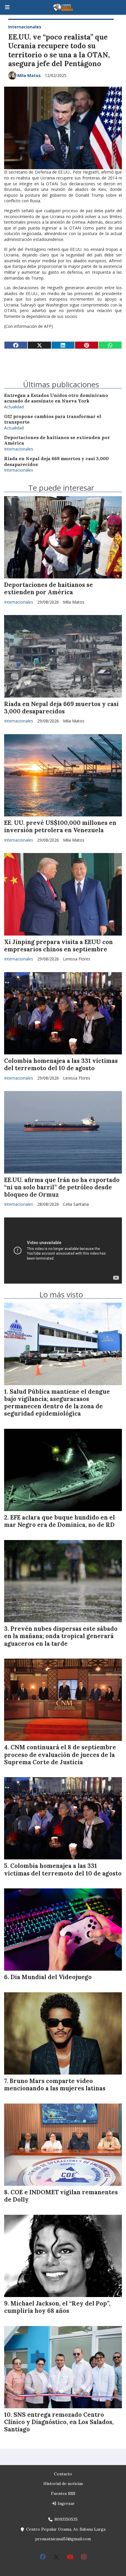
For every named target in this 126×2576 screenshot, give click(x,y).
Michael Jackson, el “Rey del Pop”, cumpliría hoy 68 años (57, 2307)
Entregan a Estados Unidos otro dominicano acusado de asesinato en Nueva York (56, 398)
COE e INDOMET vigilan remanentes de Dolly (61, 2196)
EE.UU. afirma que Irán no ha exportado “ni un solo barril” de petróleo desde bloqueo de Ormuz (62, 1187)
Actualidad (14, 407)
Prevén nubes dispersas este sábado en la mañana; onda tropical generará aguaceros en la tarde (61, 1636)
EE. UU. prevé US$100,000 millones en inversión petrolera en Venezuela (60, 827)
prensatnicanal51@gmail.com (63, 2539)
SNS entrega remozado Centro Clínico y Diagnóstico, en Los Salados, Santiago (59, 2422)
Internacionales (25, 27)
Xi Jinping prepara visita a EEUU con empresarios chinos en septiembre (58, 946)
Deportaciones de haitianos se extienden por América (48, 589)
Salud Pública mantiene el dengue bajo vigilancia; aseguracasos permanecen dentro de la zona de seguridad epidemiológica (57, 1403)
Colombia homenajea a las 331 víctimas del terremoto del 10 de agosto (61, 1065)
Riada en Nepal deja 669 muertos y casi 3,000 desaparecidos (61, 708)
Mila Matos (29, 75)
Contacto (63, 2474)
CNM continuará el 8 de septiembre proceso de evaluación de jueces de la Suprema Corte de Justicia (60, 1755)
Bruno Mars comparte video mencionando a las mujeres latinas (55, 2085)
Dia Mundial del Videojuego (51, 1977)
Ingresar (66, 2503)
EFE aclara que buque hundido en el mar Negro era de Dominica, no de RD (59, 1521)
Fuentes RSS (63, 2493)
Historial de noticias (63, 2483)
